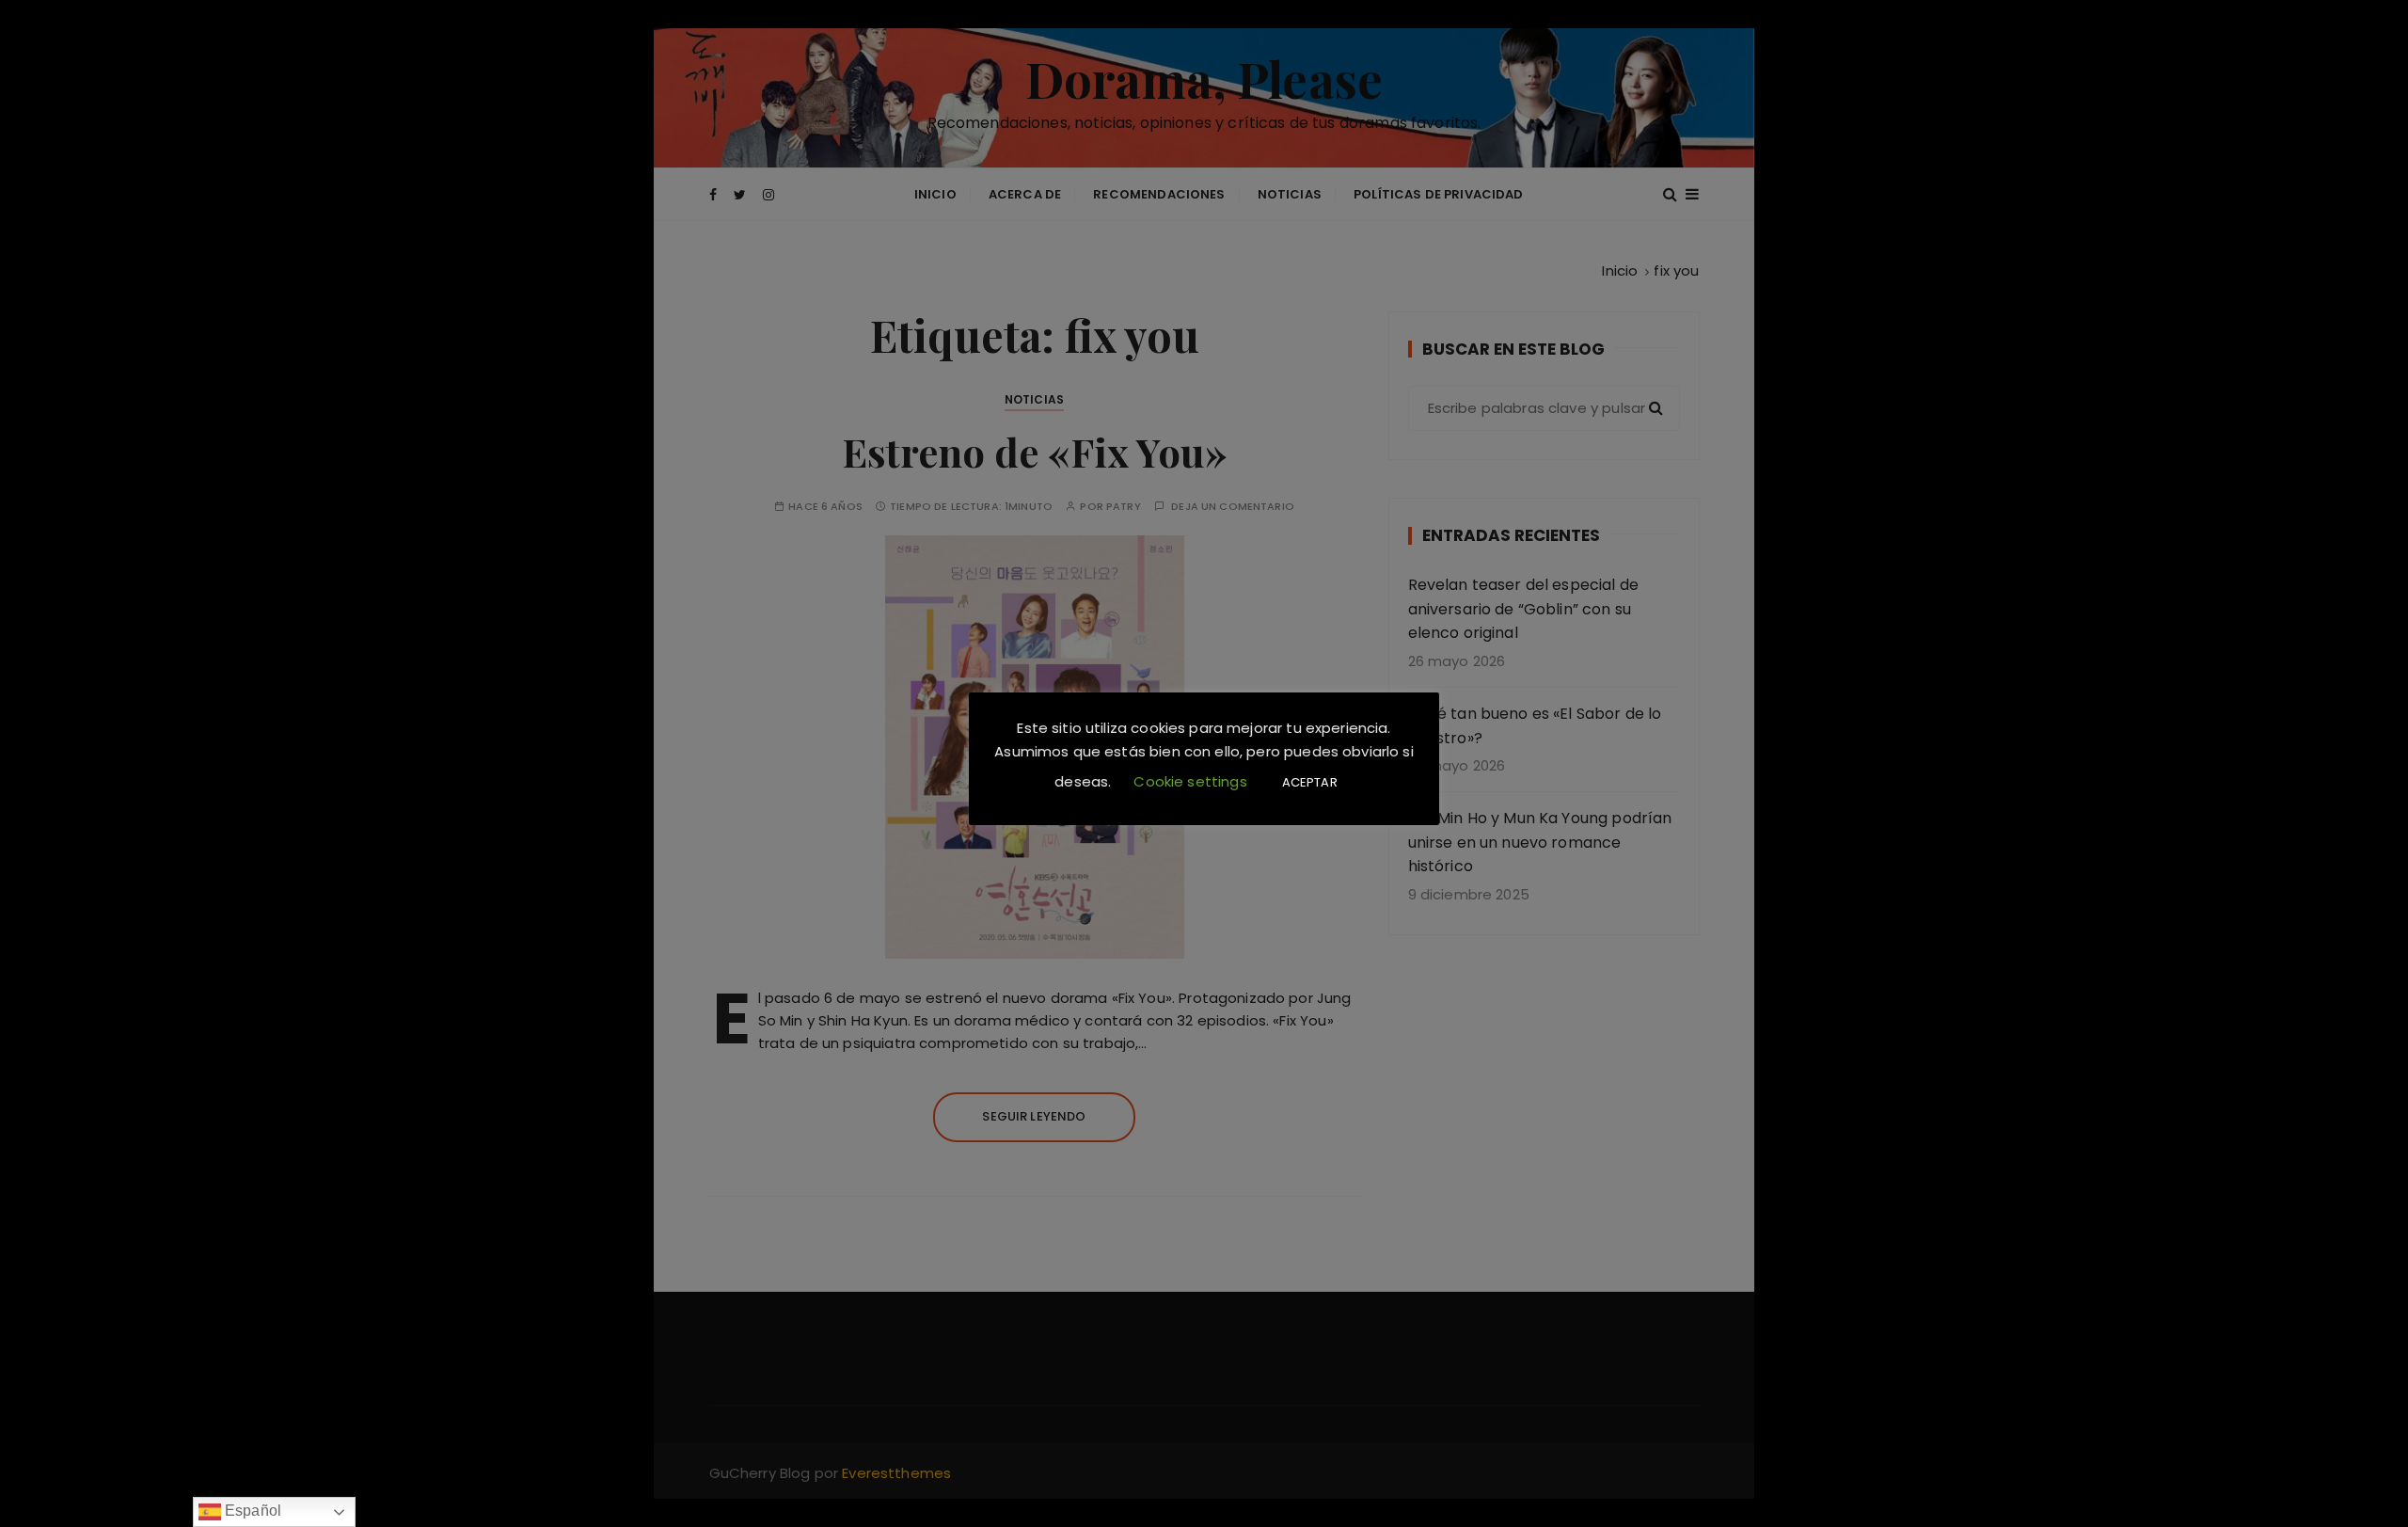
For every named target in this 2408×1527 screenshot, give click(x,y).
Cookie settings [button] (1190, 781)
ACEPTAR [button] (1310, 782)
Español (251, 1511)
